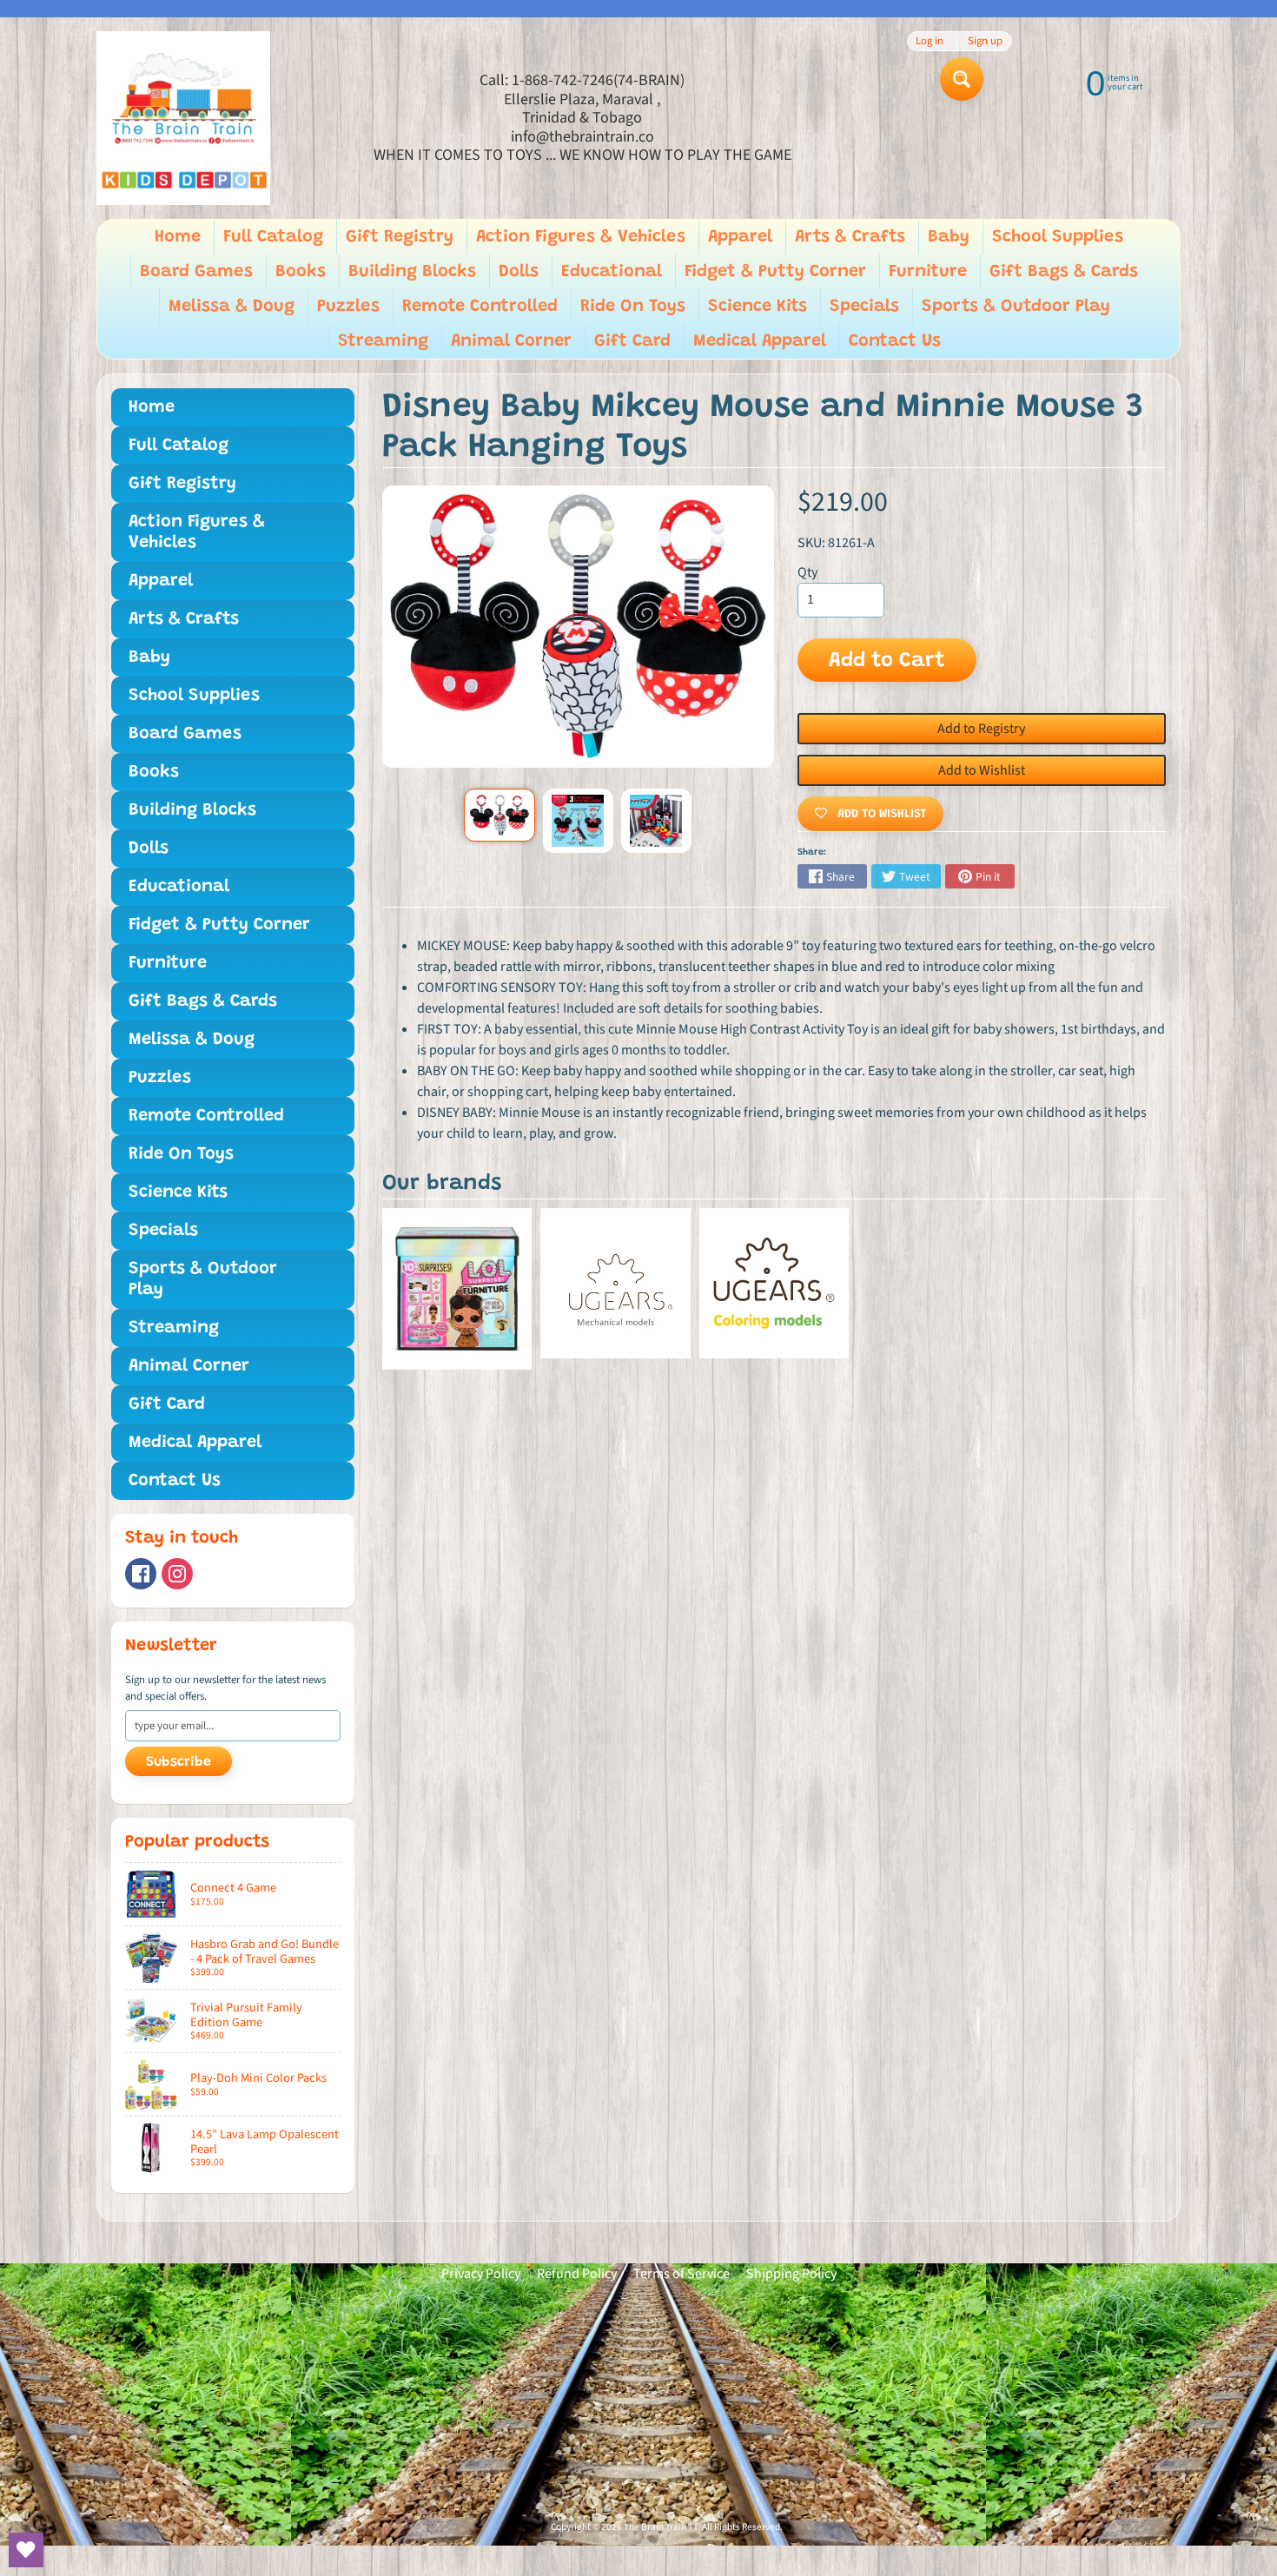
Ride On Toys (633, 307)
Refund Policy (577, 2274)
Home (178, 237)
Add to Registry (981, 729)
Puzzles (348, 307)
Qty (807, 572)
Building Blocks (412, 272)
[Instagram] (177, 1574)
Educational (612, 272)
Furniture (928, 272)
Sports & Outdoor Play (1016, 307)
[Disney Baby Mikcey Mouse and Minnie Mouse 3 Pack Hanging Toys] (499, 815)
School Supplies (1058, 237)
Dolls (519, 272)
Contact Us (895, 341)
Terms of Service (682, 2274)
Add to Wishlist (982, 770)
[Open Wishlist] (26, 2550)
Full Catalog (273, 237)
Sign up (985, 41)
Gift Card (632, 341)
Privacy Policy (481, 2274)
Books (301, 272)
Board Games (196, 272)
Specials (864, 307)
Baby (949, 237)
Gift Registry (400, 237)
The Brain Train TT (661, 2527)
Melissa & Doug (232, 307)
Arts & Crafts (850, 237)
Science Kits (758, 307)
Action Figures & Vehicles (581, 237)
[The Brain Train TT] (183, 118)
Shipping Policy (791, 2274)
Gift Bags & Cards (1064, 272)
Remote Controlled (480, 307)
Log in (930, 41)
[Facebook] (141, 1574)
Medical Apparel (760, 341)
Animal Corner (511, 341)
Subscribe (179, 1762)
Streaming (383, 341)
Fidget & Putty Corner (775, 272)
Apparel (740, 237)
